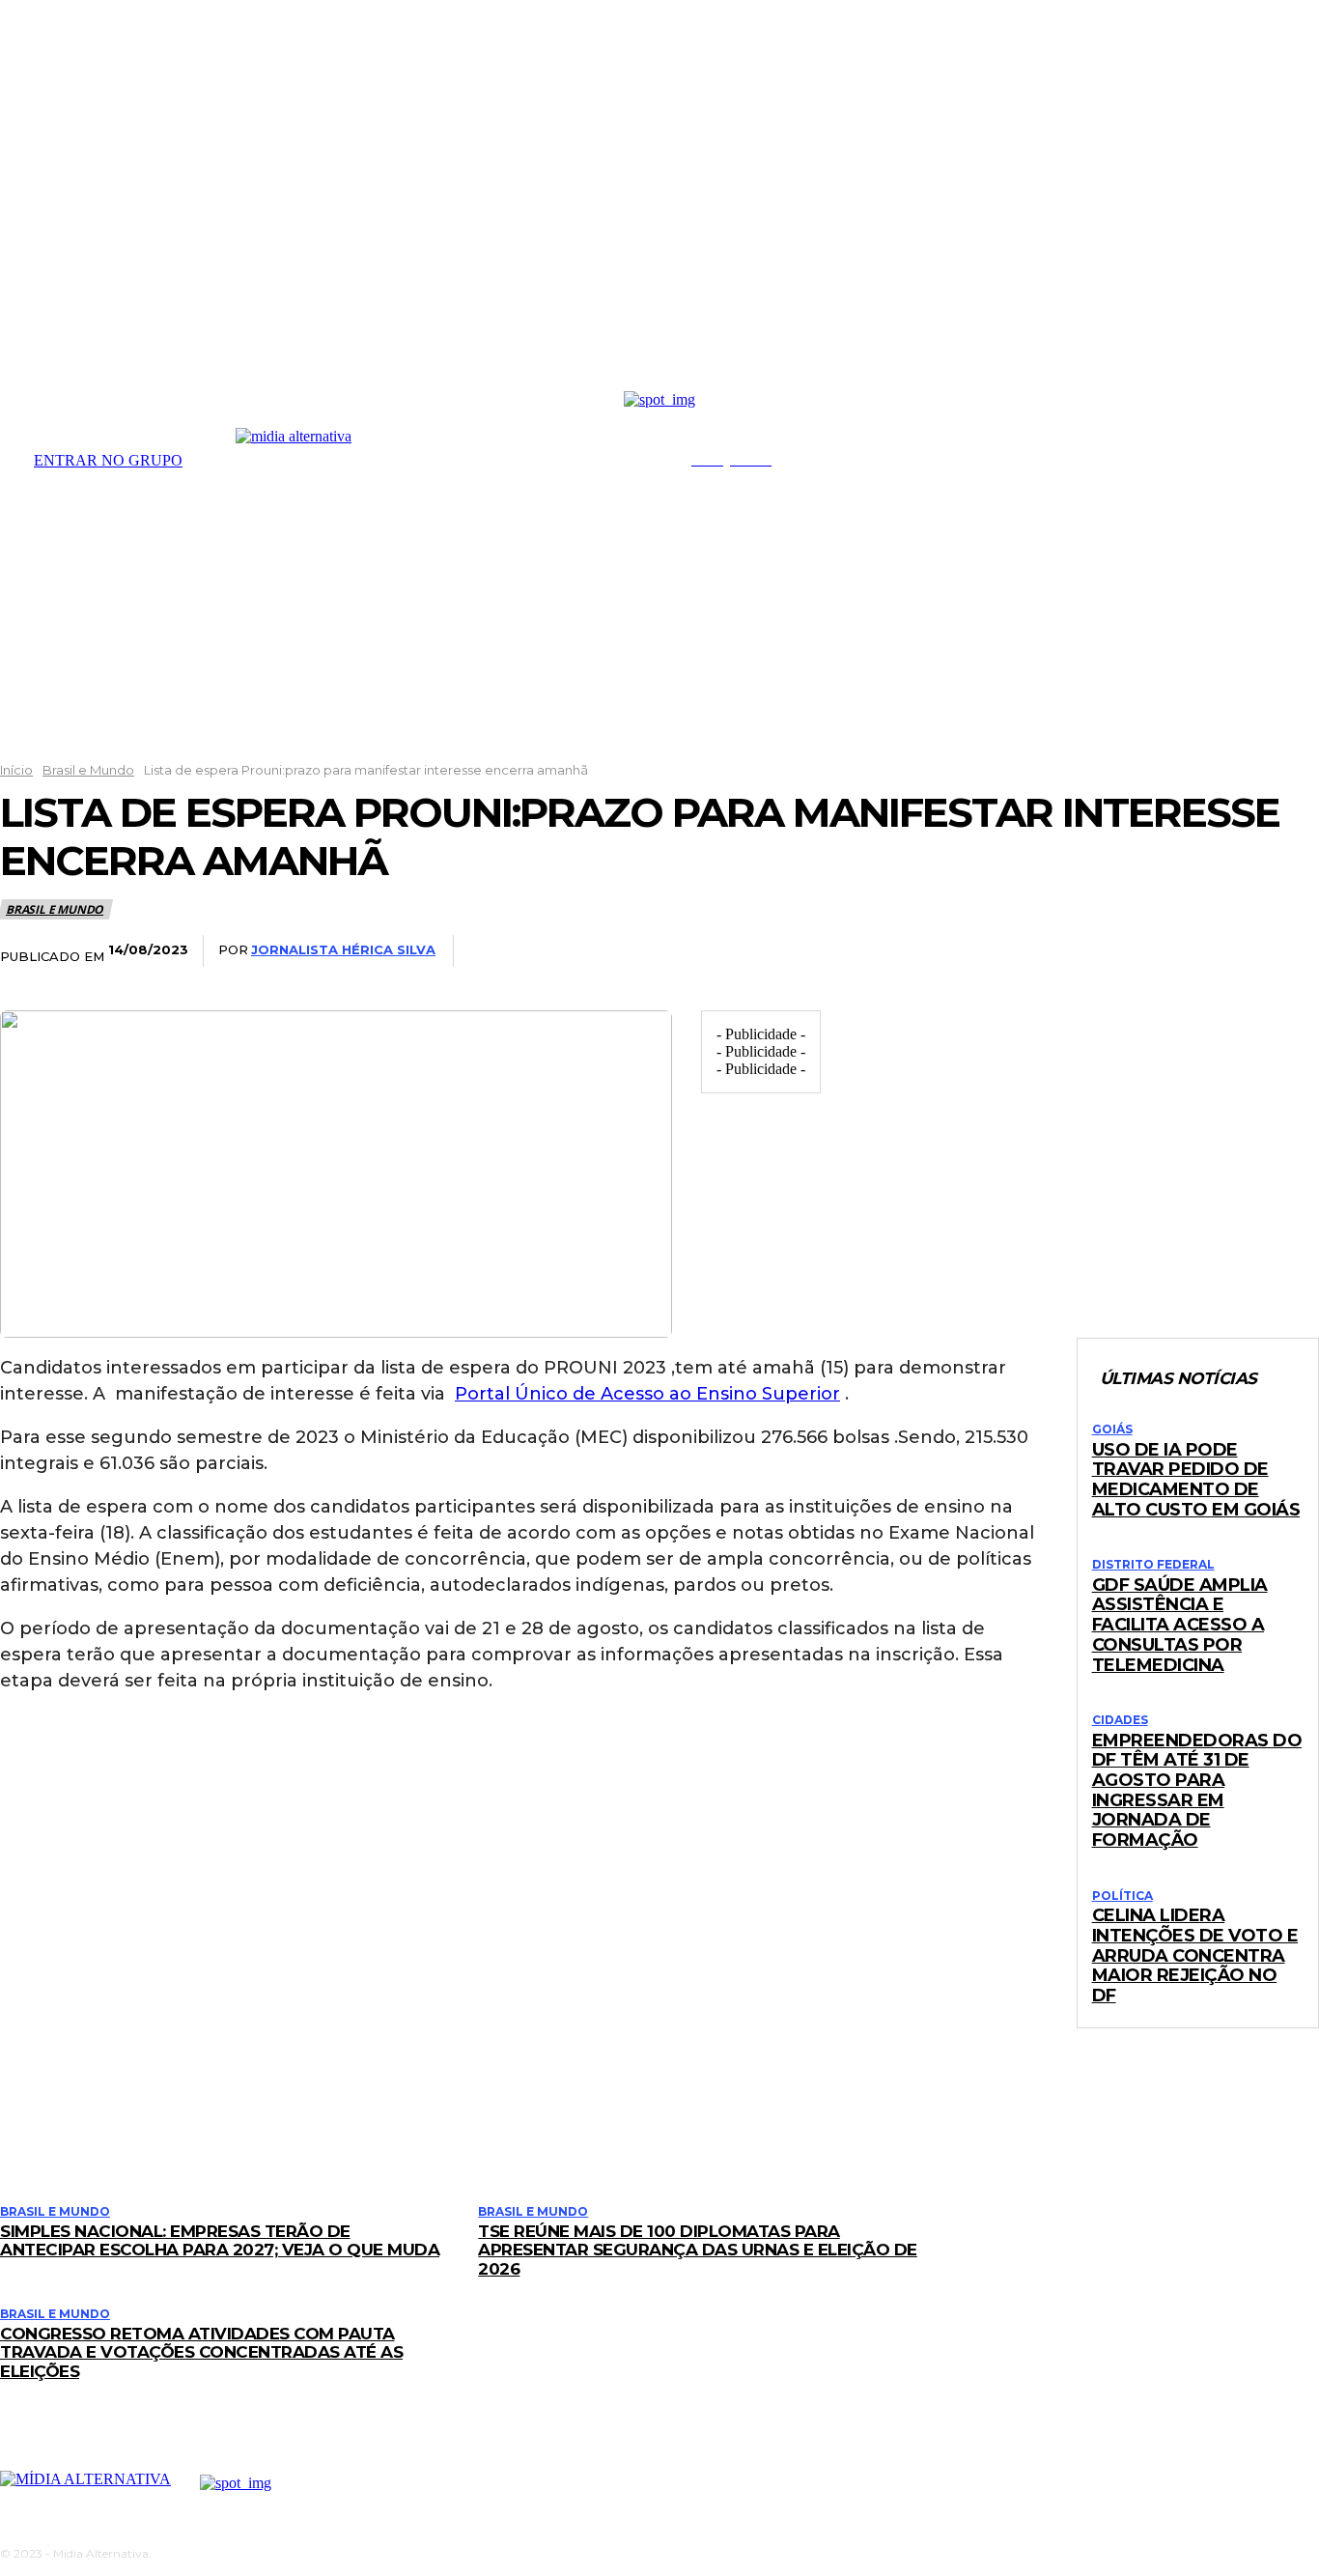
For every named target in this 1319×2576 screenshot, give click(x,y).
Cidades (1120, 1720)
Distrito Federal (1153, 1565)
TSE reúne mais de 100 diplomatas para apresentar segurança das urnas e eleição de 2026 (698, 2250)
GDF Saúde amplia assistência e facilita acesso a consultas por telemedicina (1180, 1625)
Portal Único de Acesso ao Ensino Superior (647, 1394)
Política (1123, 1896)
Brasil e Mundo (88, 770)
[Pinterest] (1143, 951)
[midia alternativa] (446, 457)
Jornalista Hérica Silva (343, 949)
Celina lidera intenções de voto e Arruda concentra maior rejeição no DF (1195, 1955)
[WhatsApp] (1215, 951)
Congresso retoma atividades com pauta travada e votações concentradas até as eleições (201, 2352)
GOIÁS (1112, 1430)
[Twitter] (1072, 951)
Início (16, 770)
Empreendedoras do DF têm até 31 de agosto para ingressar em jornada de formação (1197, 1790)
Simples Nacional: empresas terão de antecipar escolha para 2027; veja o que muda (220, 2241)
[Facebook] (1000, 951)
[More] (1286, 951)
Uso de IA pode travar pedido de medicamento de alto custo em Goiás (1196, 1480)
